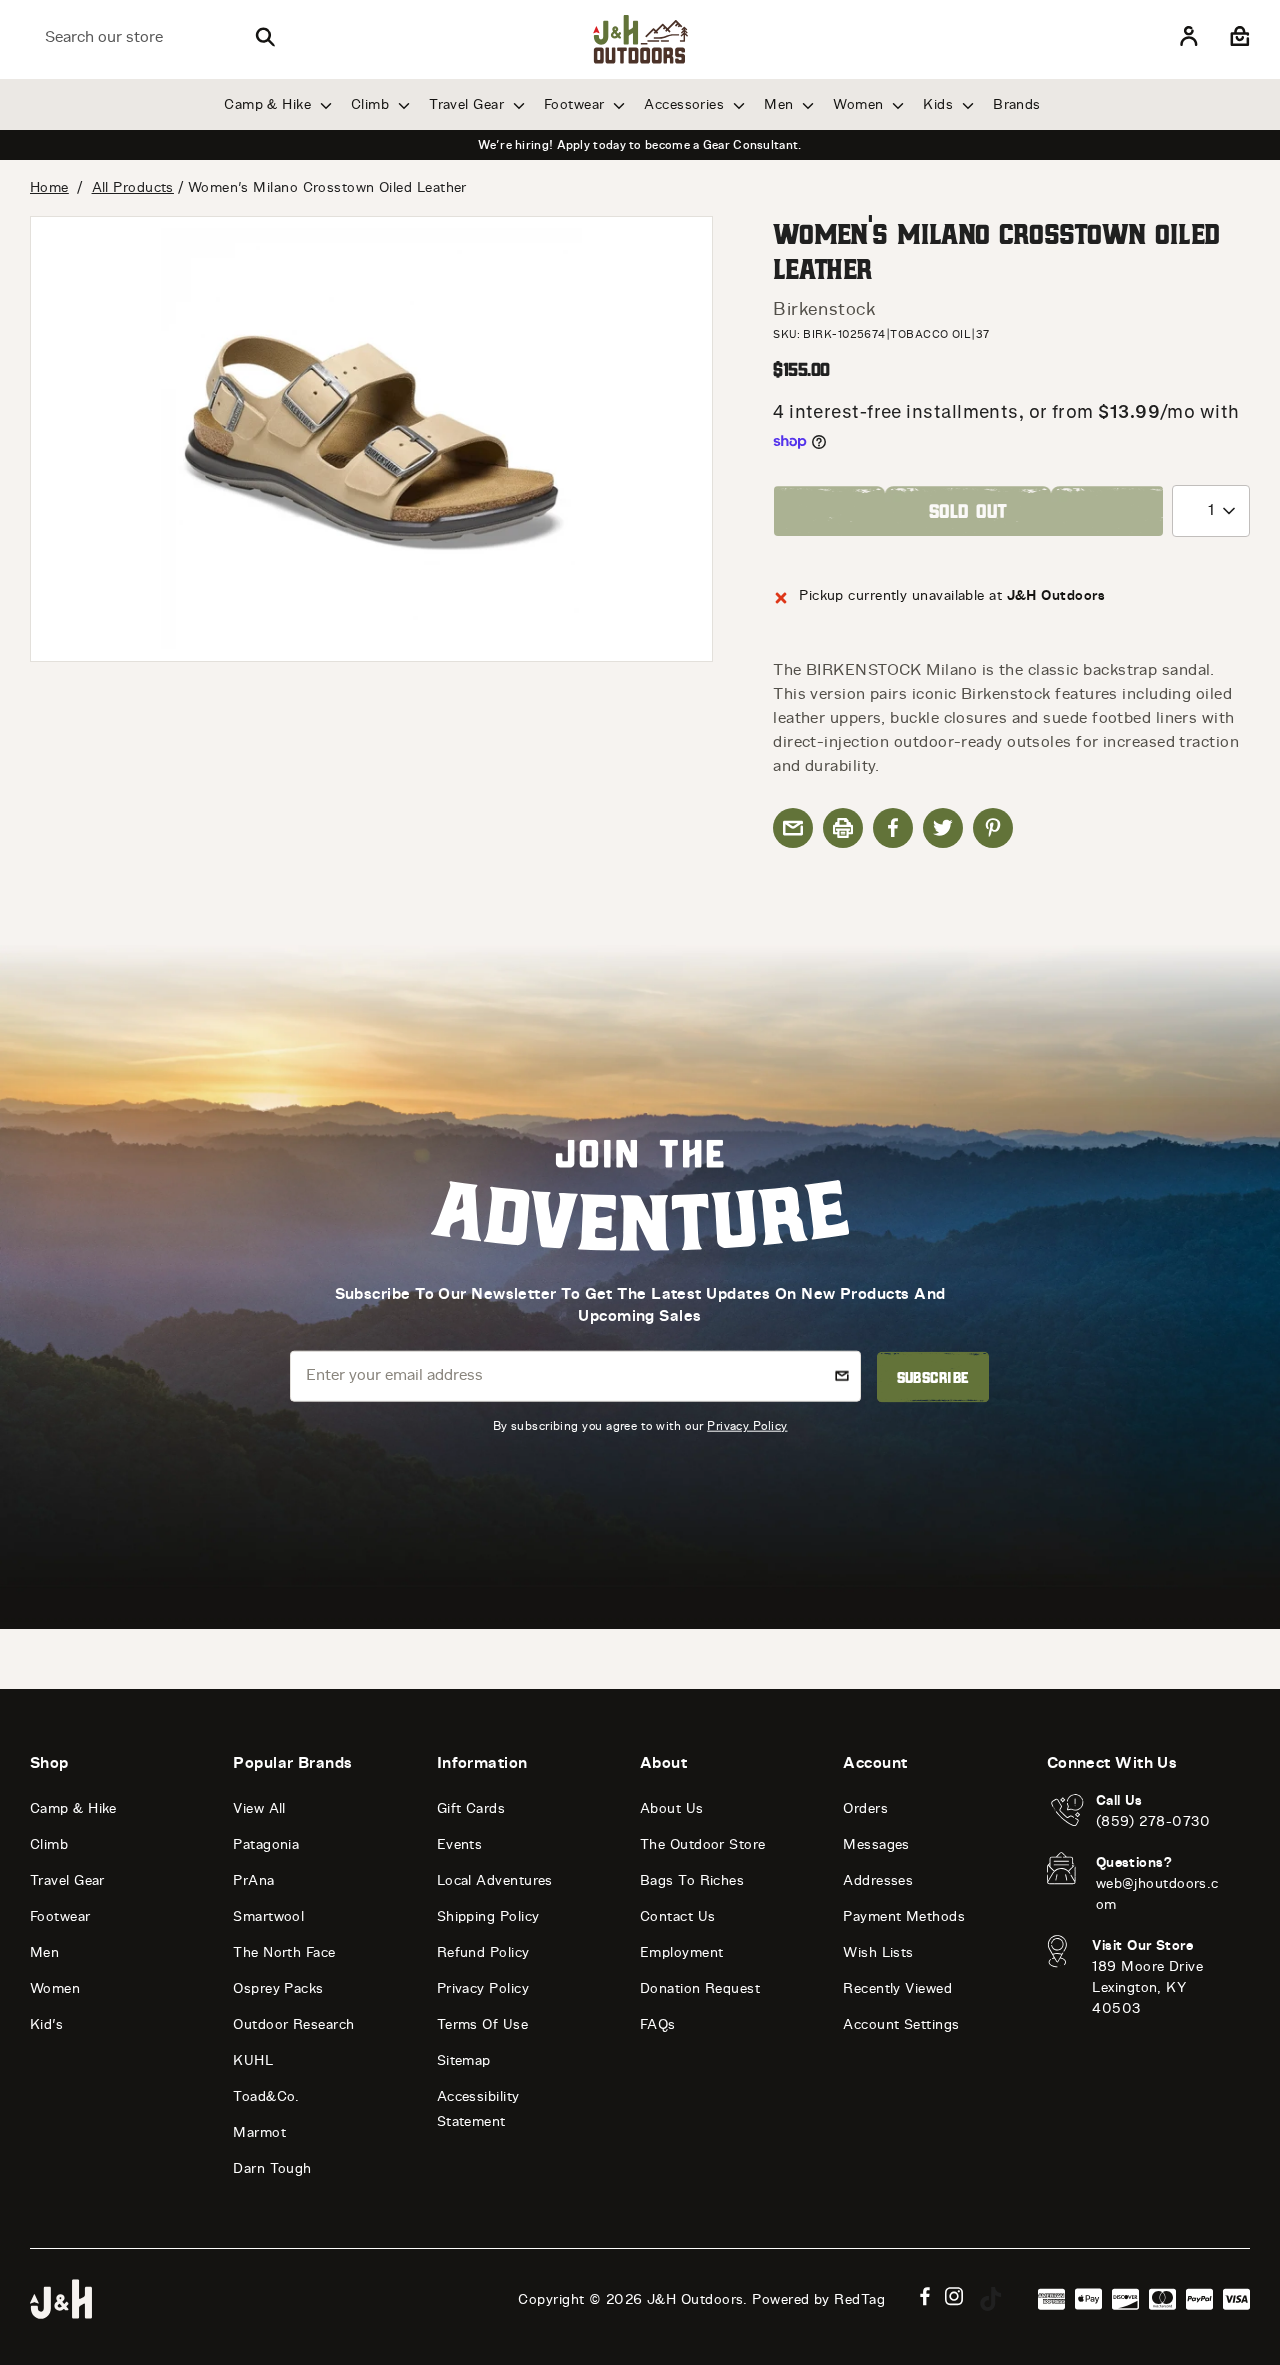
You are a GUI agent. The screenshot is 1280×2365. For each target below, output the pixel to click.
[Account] (1189, 37)
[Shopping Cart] (1237, 37)
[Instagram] (954, 2296)
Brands (1017, 104)
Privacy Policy (747, 1425)
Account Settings (901, 2024)
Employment (682, 1952)
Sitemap (464, 2060)
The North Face (284, 1952)
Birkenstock (824, 309)
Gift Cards (471, 1808)
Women (860, 104)
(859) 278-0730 (1153, 1821)
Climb (372, 104)
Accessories (686, 104)
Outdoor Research (293, 2024)
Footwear (576, 104)
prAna (253, 1880)
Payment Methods (904, 1916)
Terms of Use (482, 2024)
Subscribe (933, 1377)
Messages (876, 1844)
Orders (865, 1808)
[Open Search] (265, 37)
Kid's (46, 2024)
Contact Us (678, 1916)
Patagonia (266, 1844)
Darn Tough (272, 2168)
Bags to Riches (692, 1880)
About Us (672, 1808)
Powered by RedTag (818, 2299)
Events (460, 1844)
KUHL (253, 2060)
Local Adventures (495, 1880)
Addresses (878, 1880)
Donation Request (700, 1988)
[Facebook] (925, 2296)
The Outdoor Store (703, 1844)
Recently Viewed (897, 1988)
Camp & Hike (269, 104)
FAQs (658, 2024)
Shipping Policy (488, 1916)
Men (781, 104)
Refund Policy (483, 1952)
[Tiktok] (991, 2299)
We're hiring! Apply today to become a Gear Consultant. (639, 145)
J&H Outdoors (695, 2299)
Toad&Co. (266, 2096)
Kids (940, 104)
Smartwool (268, 1916)
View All (259, 1808)
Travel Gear (468, 104)
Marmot (259, 2132)
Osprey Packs (278, 1988)
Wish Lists (878, 1952)
